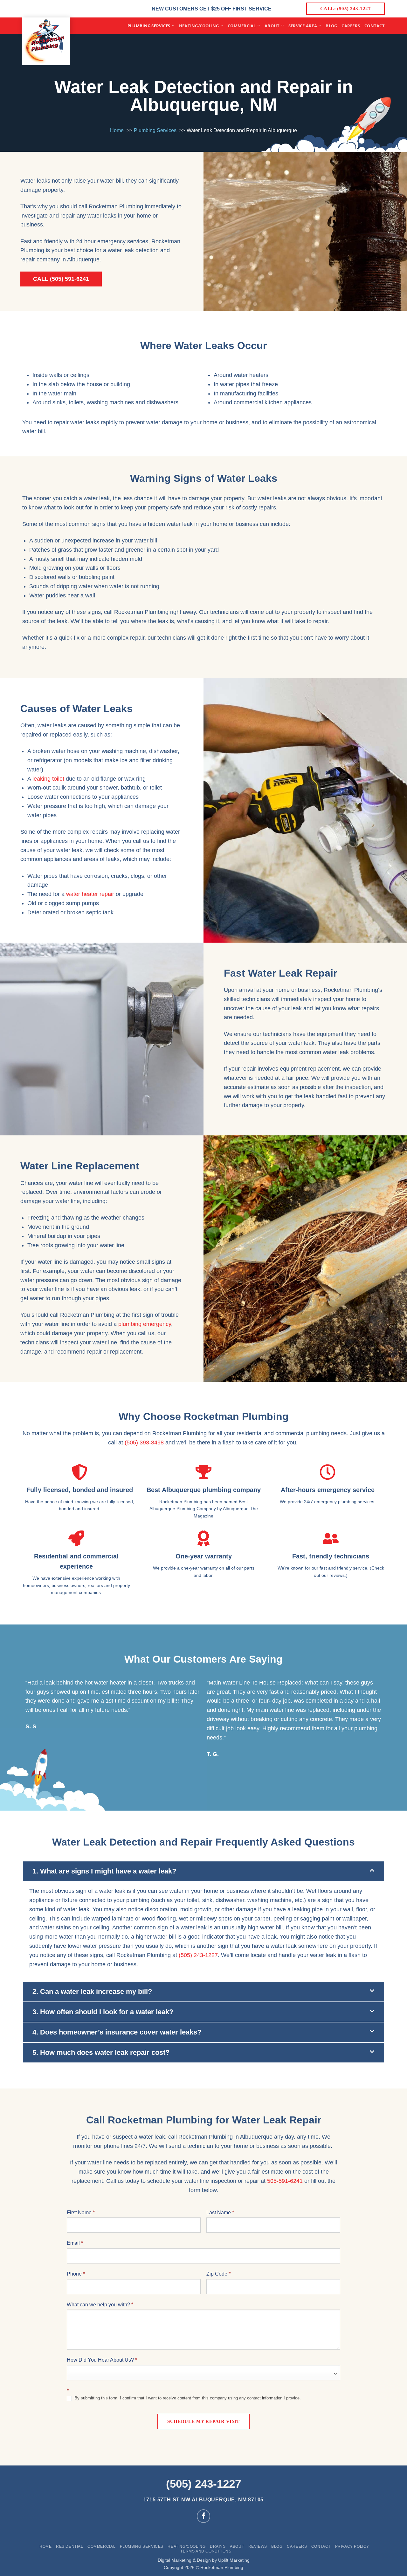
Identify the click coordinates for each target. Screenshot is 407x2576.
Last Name (220, 2213)
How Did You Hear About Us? (102, 2360)
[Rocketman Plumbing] (46, 41)
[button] (203, 1871)
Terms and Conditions (206, 2551)
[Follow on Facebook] (204, 2516)
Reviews (258, 2546)
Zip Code (218, 2274)
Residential (70, 2546)
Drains (218, 2546)
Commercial (242, 26)
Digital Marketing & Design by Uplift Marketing (204, 2560)
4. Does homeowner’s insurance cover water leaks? (117, 2032)
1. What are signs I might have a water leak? (104, 1871)
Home (45, 2546)
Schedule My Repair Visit (203, 2421)
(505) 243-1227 (198, 1955)
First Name (81, 2213)
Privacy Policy (352, 2546)
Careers (351, 26)
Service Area (303, 26)
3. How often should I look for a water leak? (103, 2012)
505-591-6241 (285, 2181)
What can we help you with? (100, 2305)
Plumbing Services (149, 26)
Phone (76, 2274)
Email (75, 2243)
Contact (375, 26)
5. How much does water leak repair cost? (101, 2052)
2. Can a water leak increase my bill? (92, 1991)
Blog (331, 26)
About (272, 26)
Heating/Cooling (199, 26)
